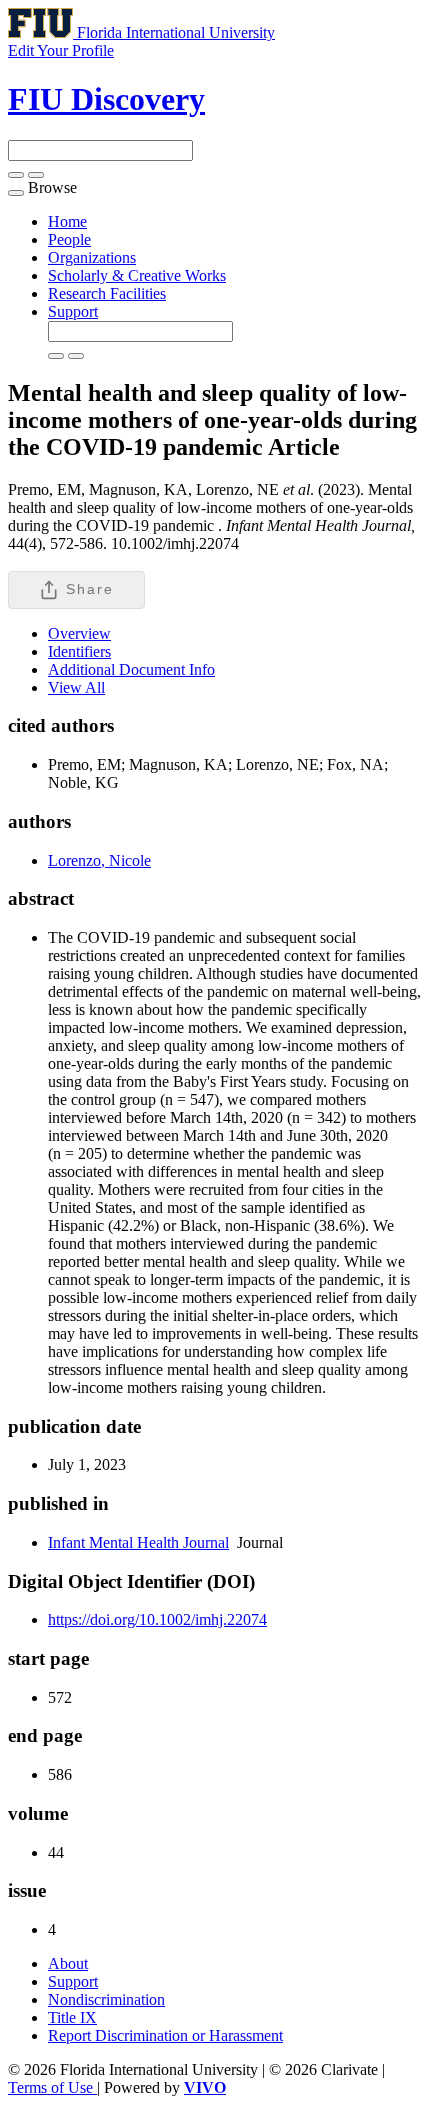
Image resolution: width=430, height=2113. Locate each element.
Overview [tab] (79, 633)
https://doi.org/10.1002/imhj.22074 (157, 1619)
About (68, 1963)
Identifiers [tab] (79, 651)
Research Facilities (107, 293)
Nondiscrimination (106, 1999)
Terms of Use (52, 2087)
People (69, 239)
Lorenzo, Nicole (99, 860)
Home (67, 221)
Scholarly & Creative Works (137, 275)
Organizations (92, 257)
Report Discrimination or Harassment (165, 2035)
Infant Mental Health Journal (138, 1542)
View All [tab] (76, 687)
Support (73, 311)
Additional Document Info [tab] (131, 669)
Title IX (72, 2017)
